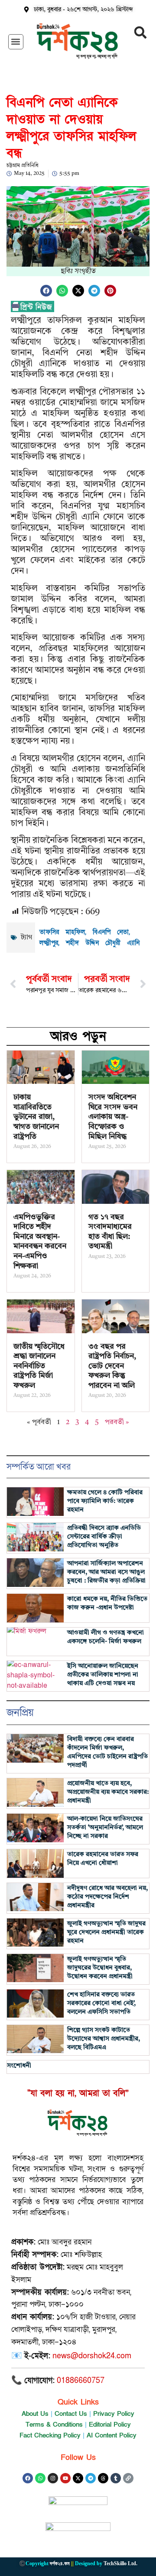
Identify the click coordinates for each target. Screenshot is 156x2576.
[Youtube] (65, 2478)
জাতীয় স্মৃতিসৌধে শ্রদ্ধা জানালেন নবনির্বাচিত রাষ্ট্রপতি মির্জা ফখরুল (39, 1366)
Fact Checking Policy (50, 2435)
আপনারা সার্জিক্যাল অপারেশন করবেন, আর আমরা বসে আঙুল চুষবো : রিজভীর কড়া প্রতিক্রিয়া (106, 1572)
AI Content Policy (112, 2435)
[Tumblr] (116, 2478)
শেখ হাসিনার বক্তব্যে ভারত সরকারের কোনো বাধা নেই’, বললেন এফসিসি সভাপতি (101, 2004)
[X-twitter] (78, 2478)
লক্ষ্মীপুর (49, 943)
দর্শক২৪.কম (60, 2563)
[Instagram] (53, 2478)
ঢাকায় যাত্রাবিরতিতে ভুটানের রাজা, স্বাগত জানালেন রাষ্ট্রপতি (36, 1117)
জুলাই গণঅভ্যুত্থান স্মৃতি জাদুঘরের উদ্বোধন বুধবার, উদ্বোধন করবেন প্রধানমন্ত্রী (100, 1968)
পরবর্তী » (117, 1422)
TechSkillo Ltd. (120, 2563)
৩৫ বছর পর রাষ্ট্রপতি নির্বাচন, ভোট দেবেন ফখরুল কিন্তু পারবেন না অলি (112, 1366)
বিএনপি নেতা (111, 932)
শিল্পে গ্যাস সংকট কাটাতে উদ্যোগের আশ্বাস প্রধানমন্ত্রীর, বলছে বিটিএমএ (104, 2039)
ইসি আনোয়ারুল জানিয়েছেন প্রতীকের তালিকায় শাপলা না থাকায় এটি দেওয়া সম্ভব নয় (103, 1675)
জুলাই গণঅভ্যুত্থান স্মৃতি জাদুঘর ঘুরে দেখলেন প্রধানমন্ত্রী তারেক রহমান (106, 1933)
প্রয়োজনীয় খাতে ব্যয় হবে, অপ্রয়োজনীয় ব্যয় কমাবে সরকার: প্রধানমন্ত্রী (108, 1792)
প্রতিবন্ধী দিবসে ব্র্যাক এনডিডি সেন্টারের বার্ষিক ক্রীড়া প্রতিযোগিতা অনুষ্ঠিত (104, 1537)
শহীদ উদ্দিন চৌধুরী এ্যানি (103, 943)
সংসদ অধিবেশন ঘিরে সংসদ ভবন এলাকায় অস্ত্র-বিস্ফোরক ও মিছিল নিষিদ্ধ (113, 1117)
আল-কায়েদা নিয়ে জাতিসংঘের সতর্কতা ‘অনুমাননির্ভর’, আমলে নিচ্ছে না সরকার (105, 1828)
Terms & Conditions (54, 2424)
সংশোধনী (19, 2066)
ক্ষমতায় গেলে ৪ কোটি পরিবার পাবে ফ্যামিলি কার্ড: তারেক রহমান (105, 1501)
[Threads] (103, 2478)
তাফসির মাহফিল (62, 932)
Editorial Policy (110, 2424)
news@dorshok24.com (92, 2356)
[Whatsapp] (40, 2478)
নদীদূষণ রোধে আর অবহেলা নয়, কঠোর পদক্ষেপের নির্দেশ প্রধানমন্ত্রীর (107, 1897)
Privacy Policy (114, 2414)
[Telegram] (91, 2478)
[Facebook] (28, 2478)
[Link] (128, 2478)
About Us (35, 2414)
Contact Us (71, 2414)
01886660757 (81, 2381)
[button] (16, 42)
